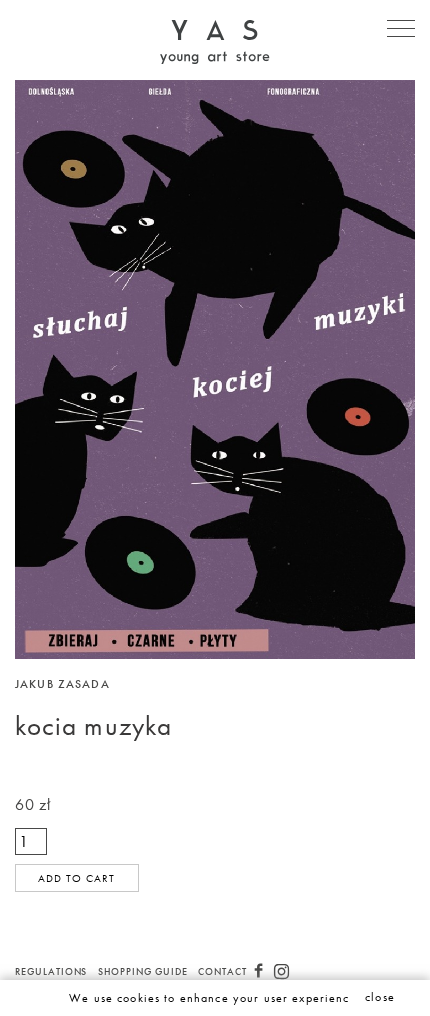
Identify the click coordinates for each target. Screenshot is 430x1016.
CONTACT (222, 971)
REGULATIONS (51, 971)
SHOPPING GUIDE (143, 971)
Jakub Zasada (62, 684)
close (380, 997)
